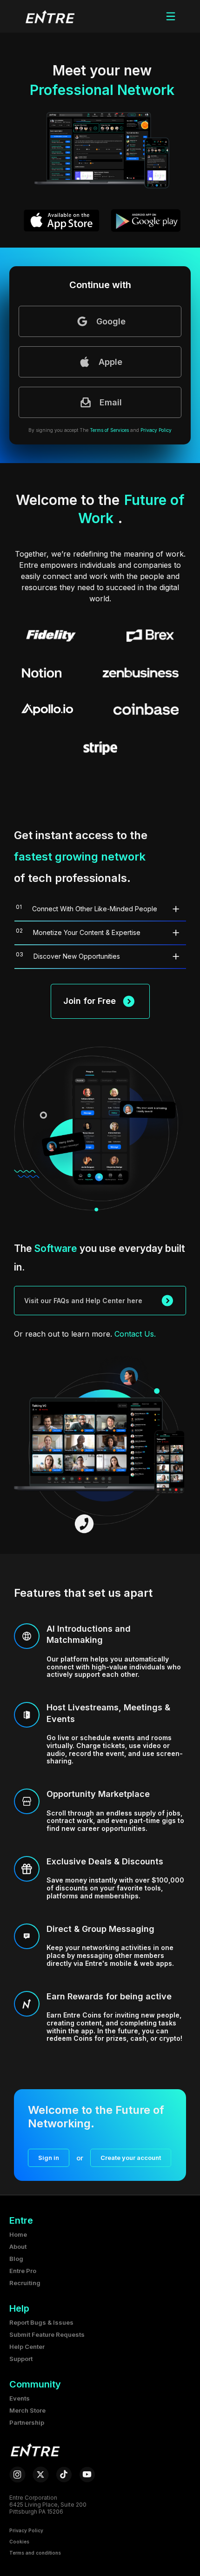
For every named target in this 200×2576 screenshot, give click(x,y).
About (18, 2246)
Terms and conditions (35, 2553)
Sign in (49, 2158)
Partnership (27, 2422)
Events (20, 2398)
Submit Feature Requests (47, 2334)
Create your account (131, 2158)
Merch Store (27, 2410)
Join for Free (90, 1001)
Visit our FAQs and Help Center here (83, 1301)
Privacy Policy (156, 430)
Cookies (19, 2542)
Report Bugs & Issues (41, 2322)
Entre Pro (23, 2271)
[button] (49, 16)
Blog (16, 2259)
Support (21, 2359)
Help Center (27, 2347)
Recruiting (25, 2283)
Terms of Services (109, 430)
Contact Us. (135, 1334)
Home (18, 2234)
